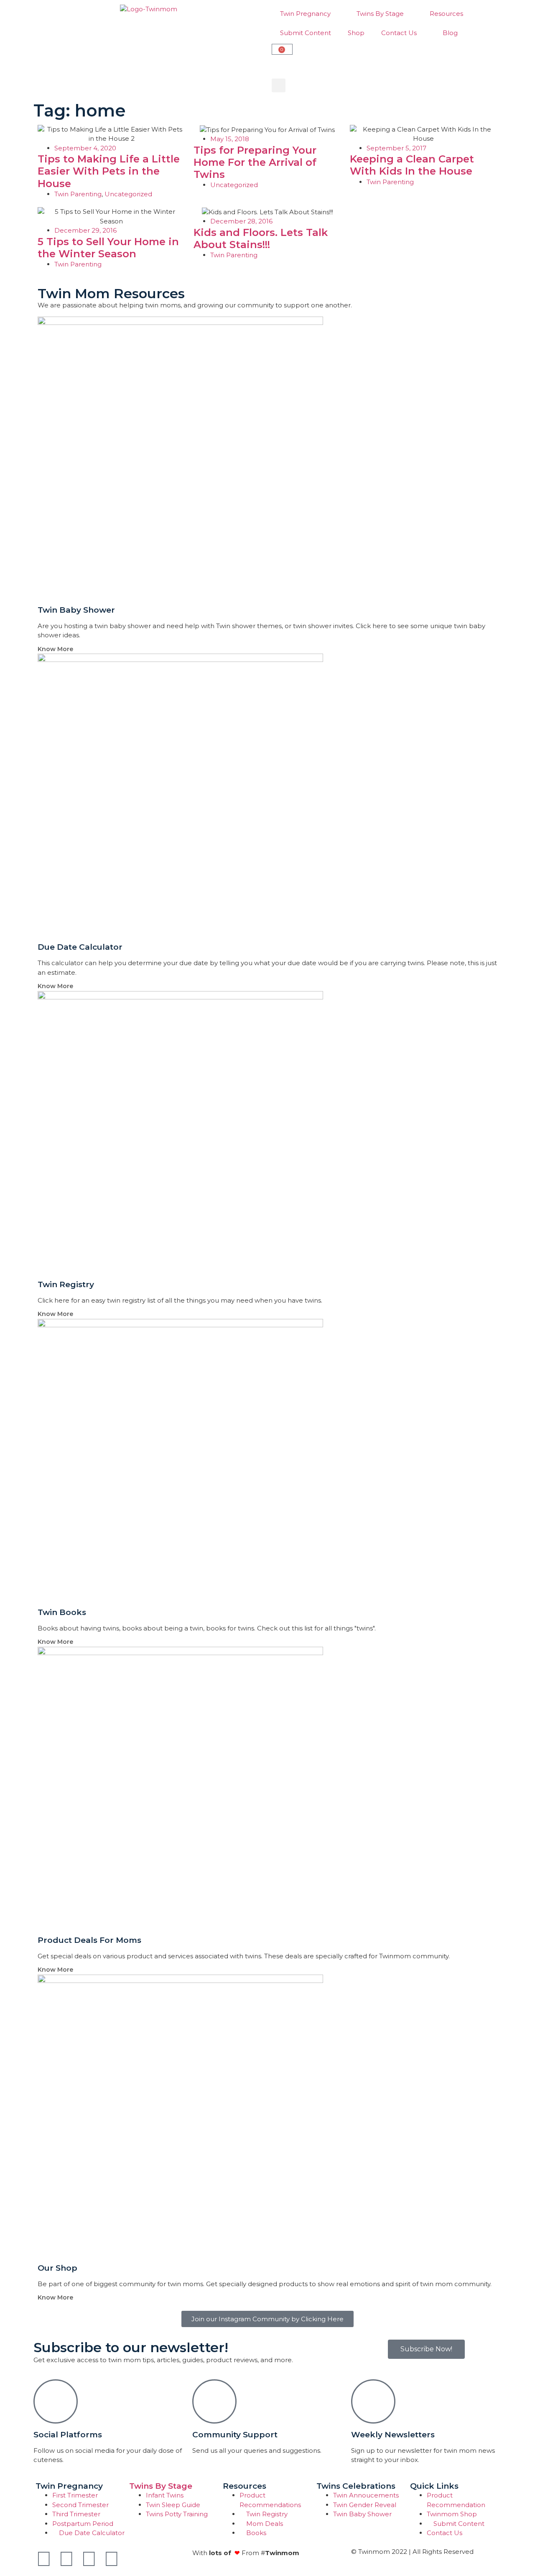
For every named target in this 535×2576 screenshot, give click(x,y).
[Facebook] (44, 2559)
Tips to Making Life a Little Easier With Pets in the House (109, 171)
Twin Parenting (78, 194)
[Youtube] (66, 2559)
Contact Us (399, 33)
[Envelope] (134, 2559)
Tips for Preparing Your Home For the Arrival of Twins (255, 162)
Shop (356, 33)
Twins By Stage (380, 14)
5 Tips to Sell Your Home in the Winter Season (108, 248)
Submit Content (306, 33)
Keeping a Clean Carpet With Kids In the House (412, 165)
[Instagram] (89, 2559)
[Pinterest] (112, 2559)
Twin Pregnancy (305, 14)
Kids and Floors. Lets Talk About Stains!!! (261, 238)
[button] (279, 85)
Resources (446, 14)
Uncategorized (128, 194)
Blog (450, 33)
